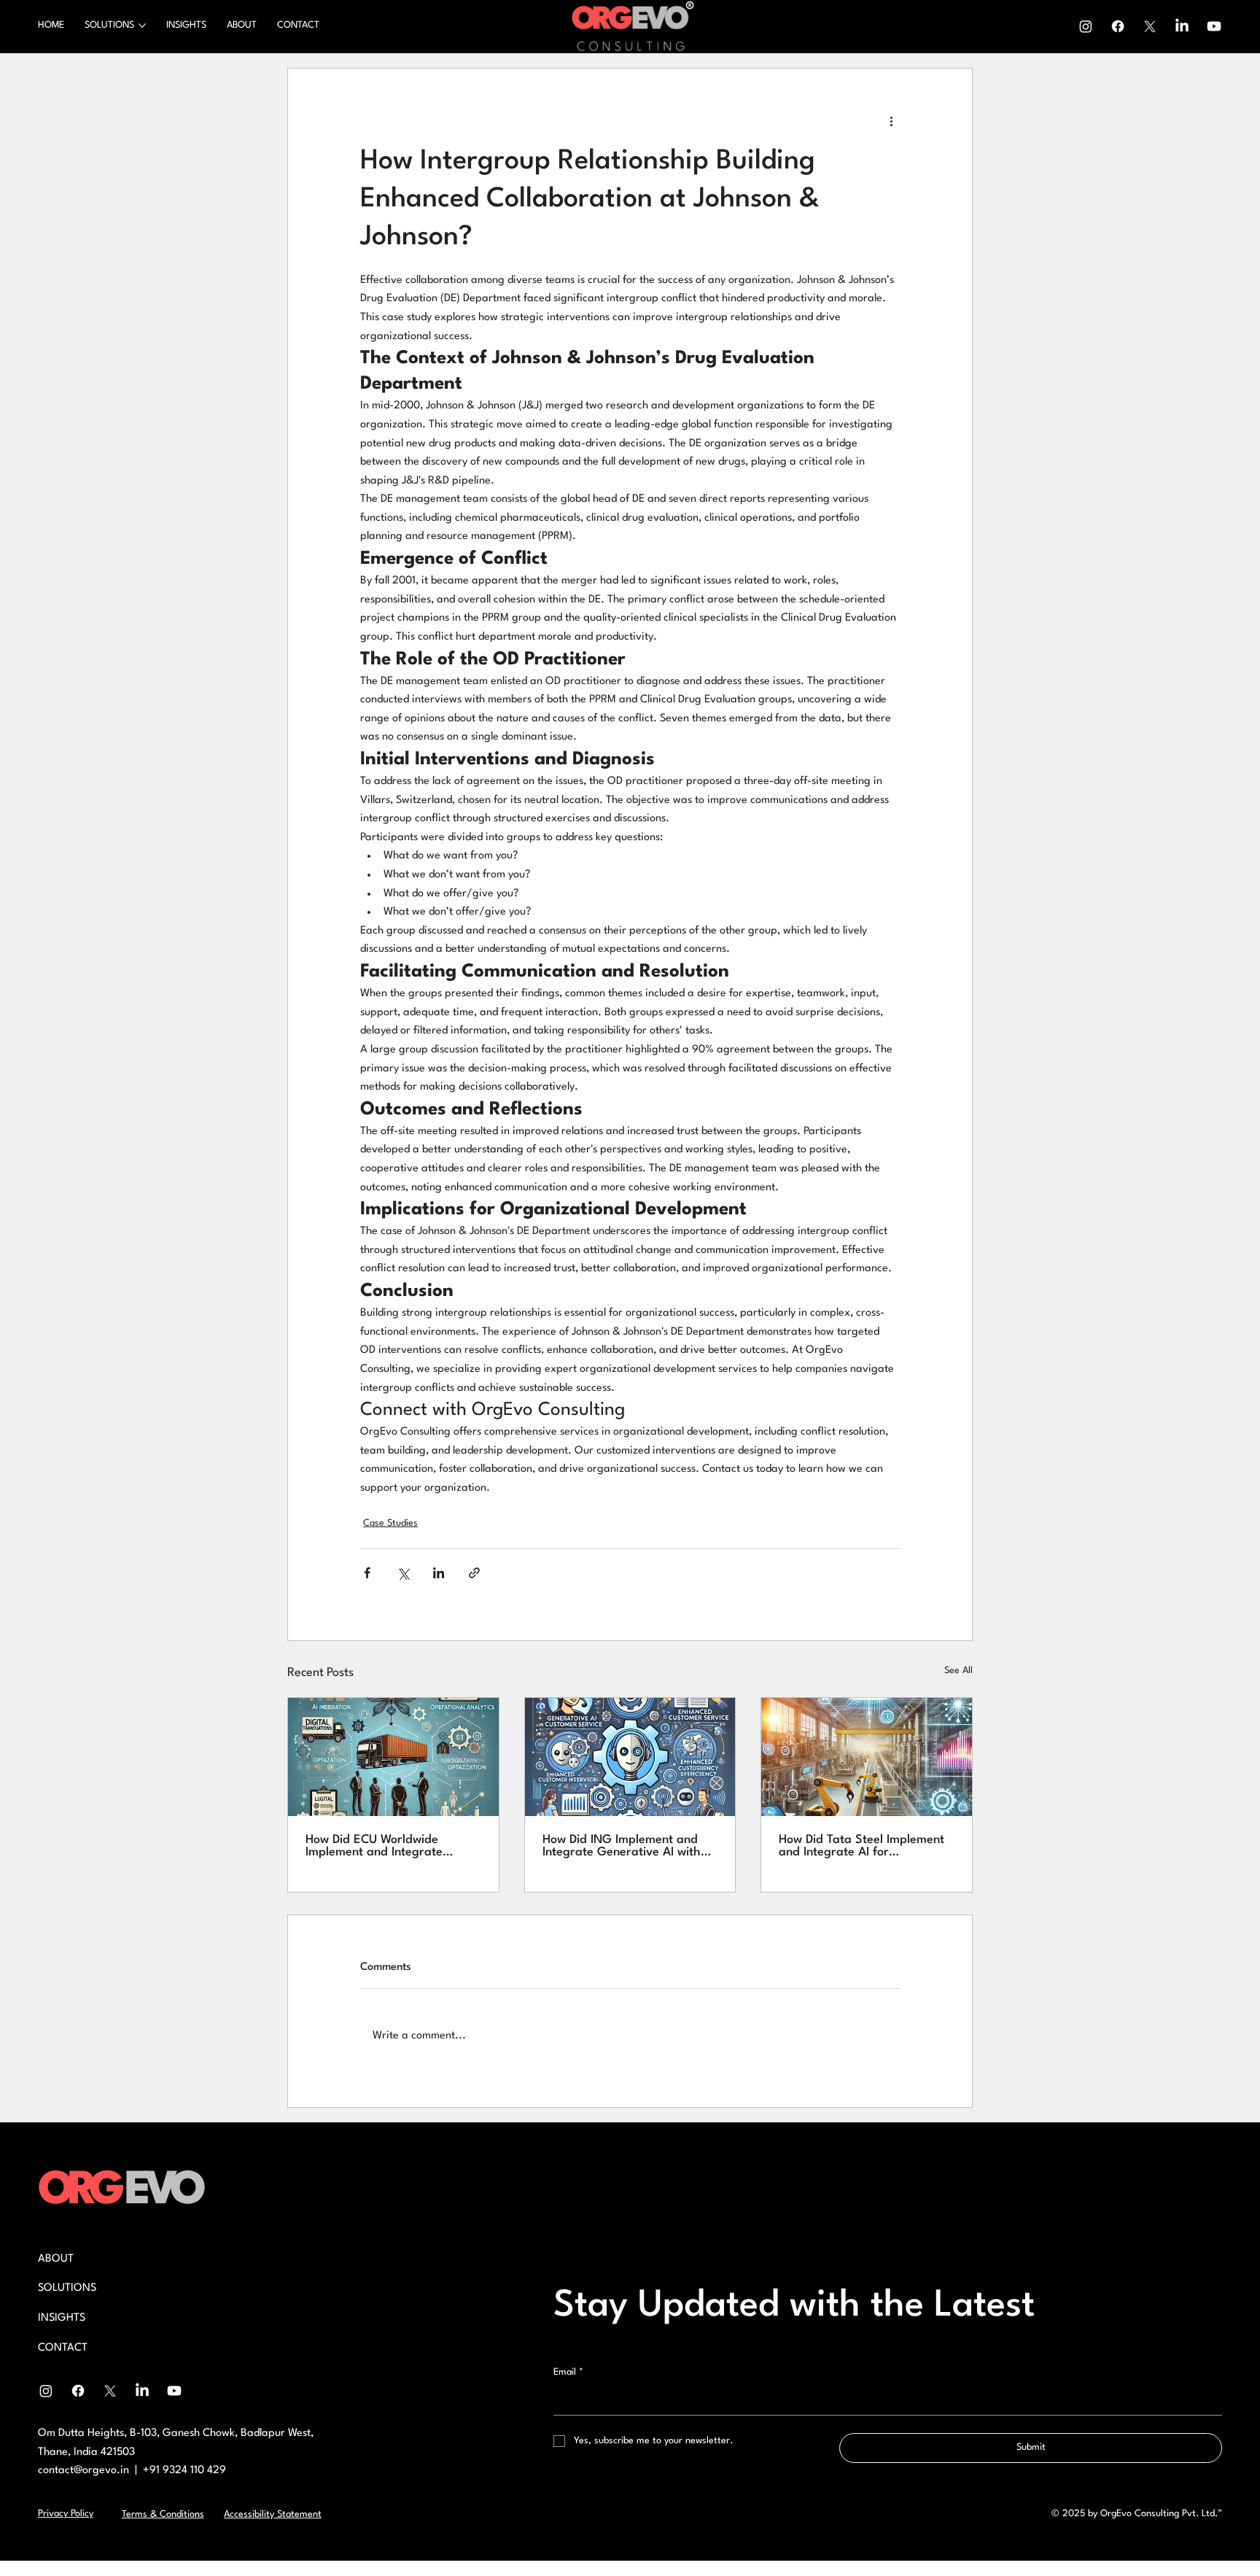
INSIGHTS (62, 2318)
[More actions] (891, 121)
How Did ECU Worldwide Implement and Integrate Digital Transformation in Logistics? (374, 1846)
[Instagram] (1086, 26)
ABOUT (56, 2259)
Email (568, 2372)
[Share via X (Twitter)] (403, 1573)
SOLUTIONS (67, 2288)
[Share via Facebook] (367, 1573)
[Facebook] (1118, 26)
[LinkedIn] (1182, 26)
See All (958, 1671)
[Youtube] (1214, 26)
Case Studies (390, 1523)
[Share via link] (474, 1573)
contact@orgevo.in (83, 2471)
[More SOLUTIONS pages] (142, 26)
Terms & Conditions (163, 2514)
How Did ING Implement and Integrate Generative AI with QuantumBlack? (622, 1846)
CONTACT (63, 2348)
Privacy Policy (66, 2514)
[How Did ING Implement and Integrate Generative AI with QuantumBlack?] (630, 1757)
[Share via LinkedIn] (439, 1573)
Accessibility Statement (273, 2514)
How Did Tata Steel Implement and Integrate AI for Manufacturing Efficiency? (862, 1846)
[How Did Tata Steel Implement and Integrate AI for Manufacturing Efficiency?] (867, 1757)
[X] (1150, 26)
